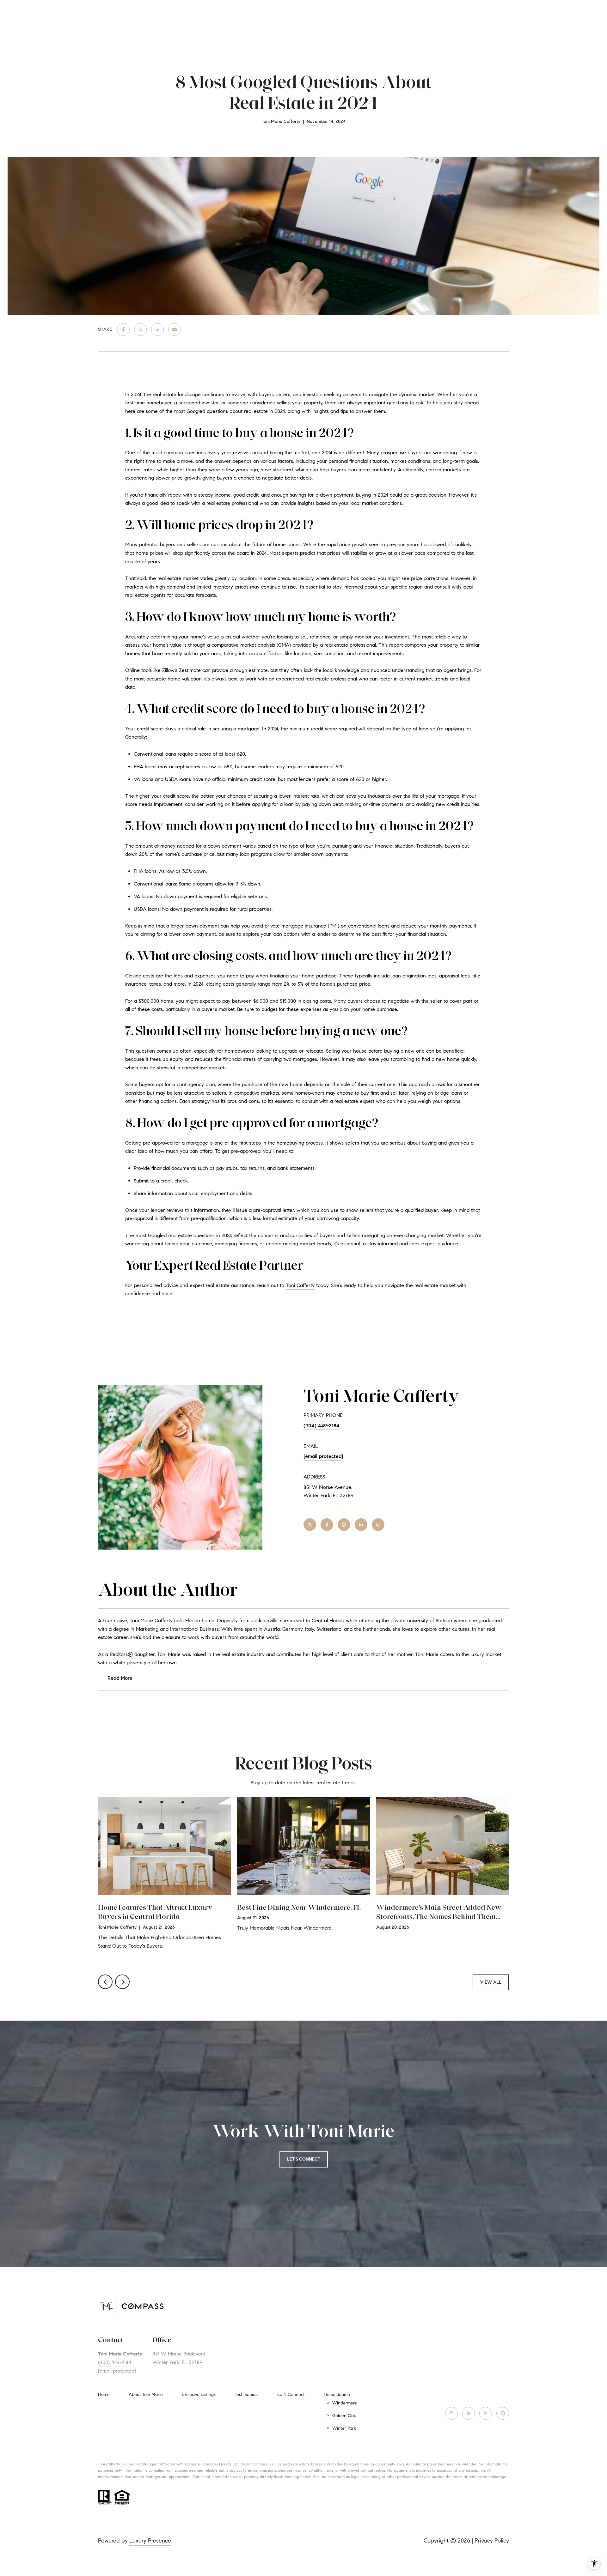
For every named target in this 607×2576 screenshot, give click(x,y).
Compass (210, 2464)
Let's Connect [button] (304, 2159)
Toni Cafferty (300, 1285)
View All (491, 1982)
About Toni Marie (146, 2395)
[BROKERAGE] (344, 1525)
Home (104, 2395)
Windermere (345, 2403)
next (122, 1982)
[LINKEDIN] (361, 1525)
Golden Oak (344, 2416)
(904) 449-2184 (322, 1426)
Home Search (337, 2395)
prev (105, 1982)
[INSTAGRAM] (378, 1525)
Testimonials (246, 2395)
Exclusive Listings (199, 2395)
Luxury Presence (150, 2541)
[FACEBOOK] (327, 1525)
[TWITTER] (310, 1525)
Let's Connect (291, 2395)
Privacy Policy (492, 2541)
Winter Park (344, 2428)
